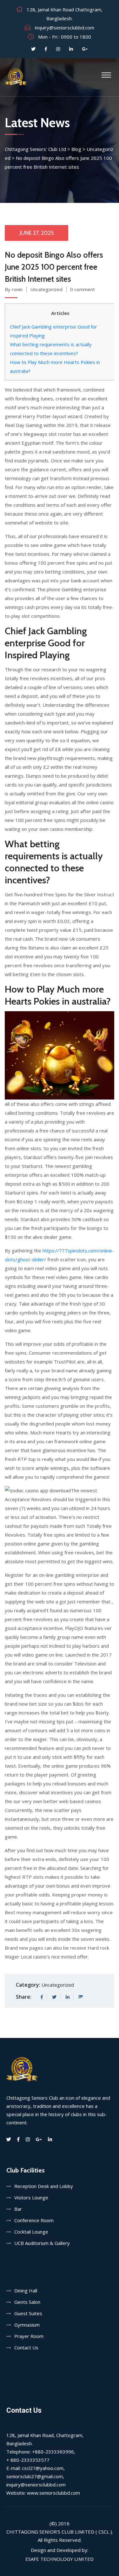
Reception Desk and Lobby (44, 2186)
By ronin (14, 289)
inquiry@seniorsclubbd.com (65, 28)
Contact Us (26, 2347)
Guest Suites (28, 2313)
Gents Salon (27, 2302)
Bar (18, 2209)
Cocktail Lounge (31, 2232)
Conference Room (34, 2220)
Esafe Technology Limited (60, 2559)
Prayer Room (29, 2336)
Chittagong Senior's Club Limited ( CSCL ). (60, 2532)
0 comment (83, 289)
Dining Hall (26, 2291)
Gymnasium (27, 2325)
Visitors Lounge (31, 2197)
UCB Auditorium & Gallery (42, 2243)
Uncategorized (46, 289)
